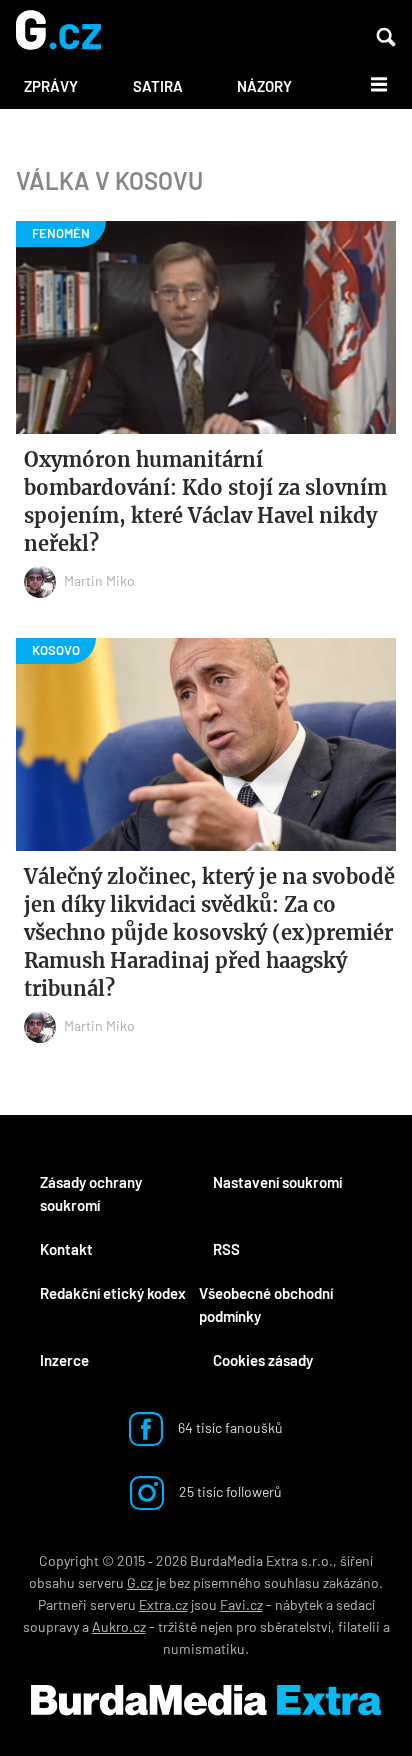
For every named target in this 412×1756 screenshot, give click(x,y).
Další (367, 83)
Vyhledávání (386, 37)
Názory (264, 86)
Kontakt (66, 1249)
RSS (226, 1249)
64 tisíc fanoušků (229, 1427)
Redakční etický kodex (113, 1293)
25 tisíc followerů (229, 1491)
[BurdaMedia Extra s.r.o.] (206, 1700)
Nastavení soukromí (277, 1182)
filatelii (359, 1626)
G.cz (140, 1582)
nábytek (299, 1604)
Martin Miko (99, 580)
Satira (158, 86)
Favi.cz (241, 1604)
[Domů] (58, 31)
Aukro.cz (119, 1626)
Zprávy (51, 86)
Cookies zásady (263, 1360)
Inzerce (64, 1360)
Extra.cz (163, 1604)
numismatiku (204, 1648)
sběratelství (295, 1626)
